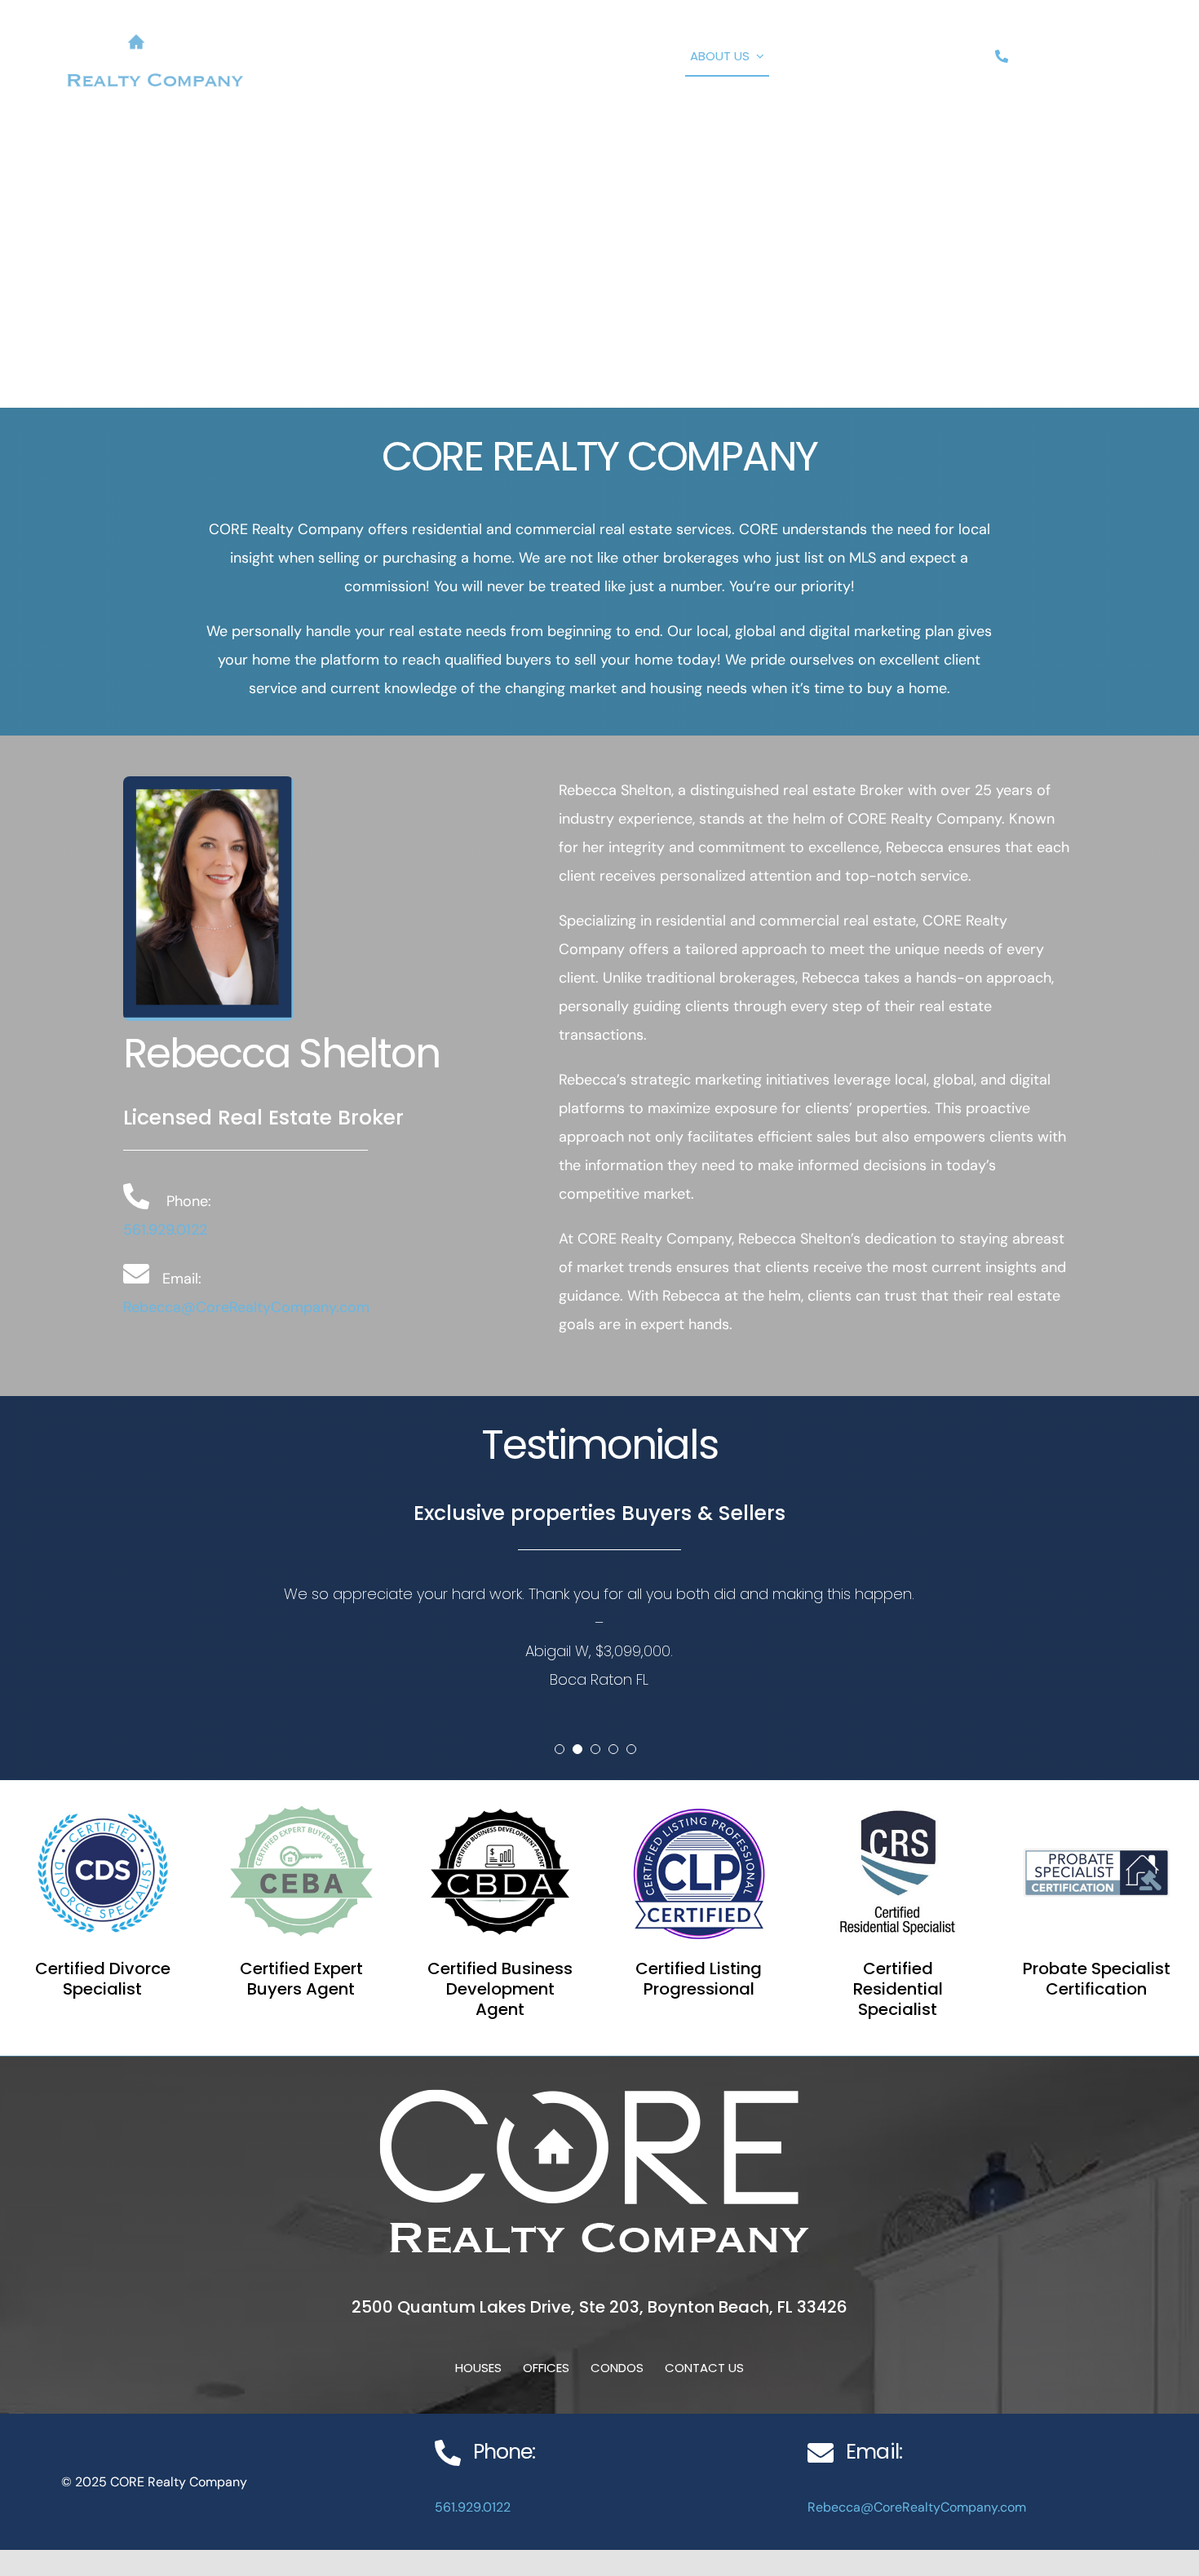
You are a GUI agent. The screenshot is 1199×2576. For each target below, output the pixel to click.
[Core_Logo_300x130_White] (155, 22)
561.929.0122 (165, 1230)
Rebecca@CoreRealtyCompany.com (246, 1307)
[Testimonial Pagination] (560, 1749)
